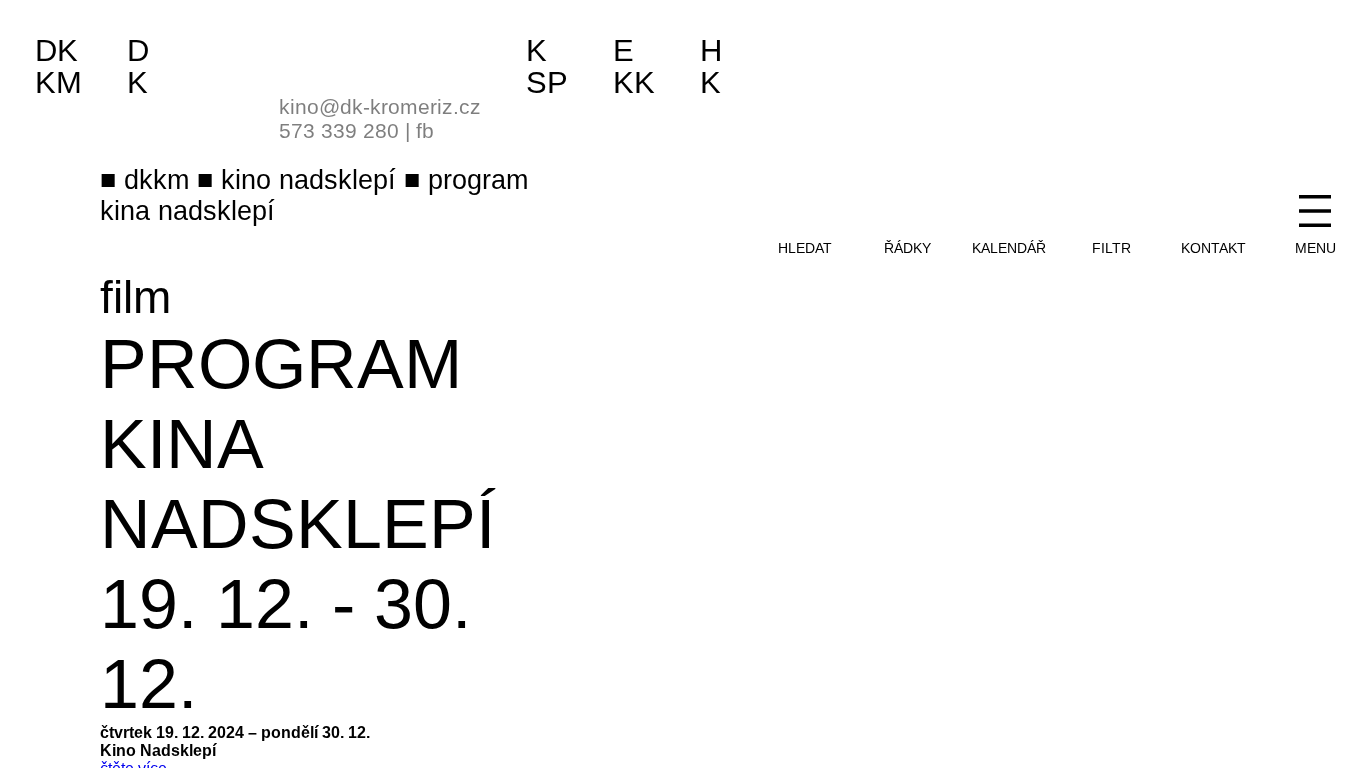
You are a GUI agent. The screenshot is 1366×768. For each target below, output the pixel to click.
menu (1315, 248)
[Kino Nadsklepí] (305, 57)
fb (425, 130)
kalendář (1009, 248)
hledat (805, 248)
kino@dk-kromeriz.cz (380, 106)
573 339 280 (339, 130)
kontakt (1213, 248)
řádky (907, 248)
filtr (1111, 248)
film (135, 297)
